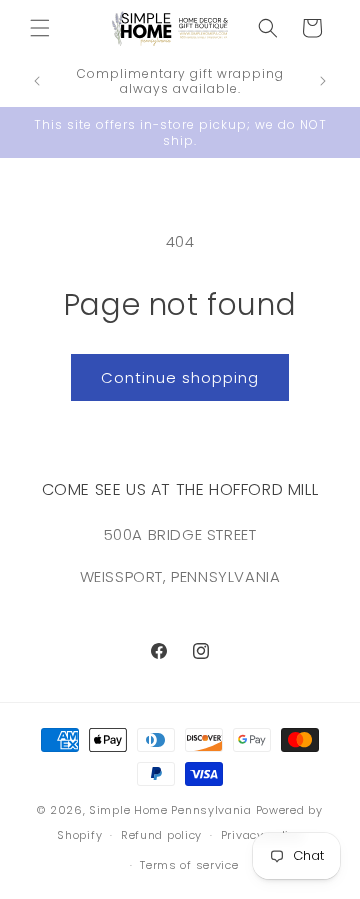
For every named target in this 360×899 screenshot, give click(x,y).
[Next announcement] (323, 81)
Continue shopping (180, 377)
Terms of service (189, 865)
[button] (40, 28)
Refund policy (161, 835)
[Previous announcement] (37, 81)
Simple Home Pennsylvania (172, 810)
